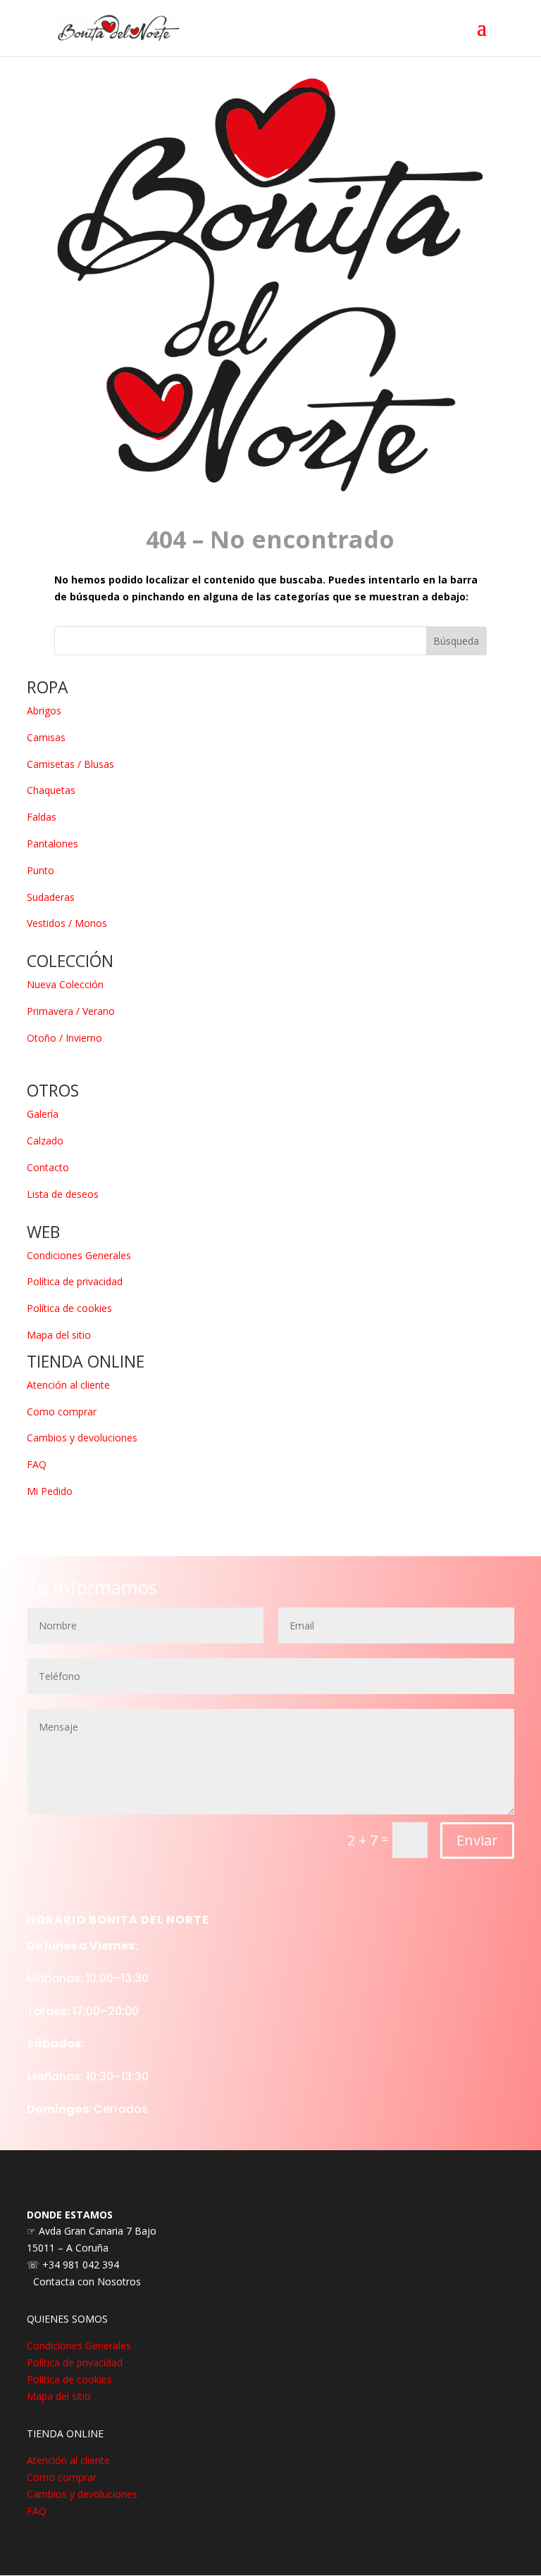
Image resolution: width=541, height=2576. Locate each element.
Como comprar (62, 1412)
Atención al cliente (68, 1385)
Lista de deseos (63, 1194)
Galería (43, 1114)
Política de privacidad (75, 1281)
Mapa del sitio (59, 1335)
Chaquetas (51, 790)
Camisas (46, 737)
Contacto (48, 1167)
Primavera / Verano (71, 1011)
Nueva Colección (65, 984)
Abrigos (44, 711)
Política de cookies (69, 1308)
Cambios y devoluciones (82, 1438)
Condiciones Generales (79, 1255)
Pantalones (52, 844)
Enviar (477, 1840)
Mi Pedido (50, 1491)
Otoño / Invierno (64, 1038)
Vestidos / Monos (67, 923)
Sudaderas (51, 897)
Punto (41, 870)
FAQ (37, 1464)
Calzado (45, 1141)
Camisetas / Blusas (70, 764)
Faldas (42, 817)
